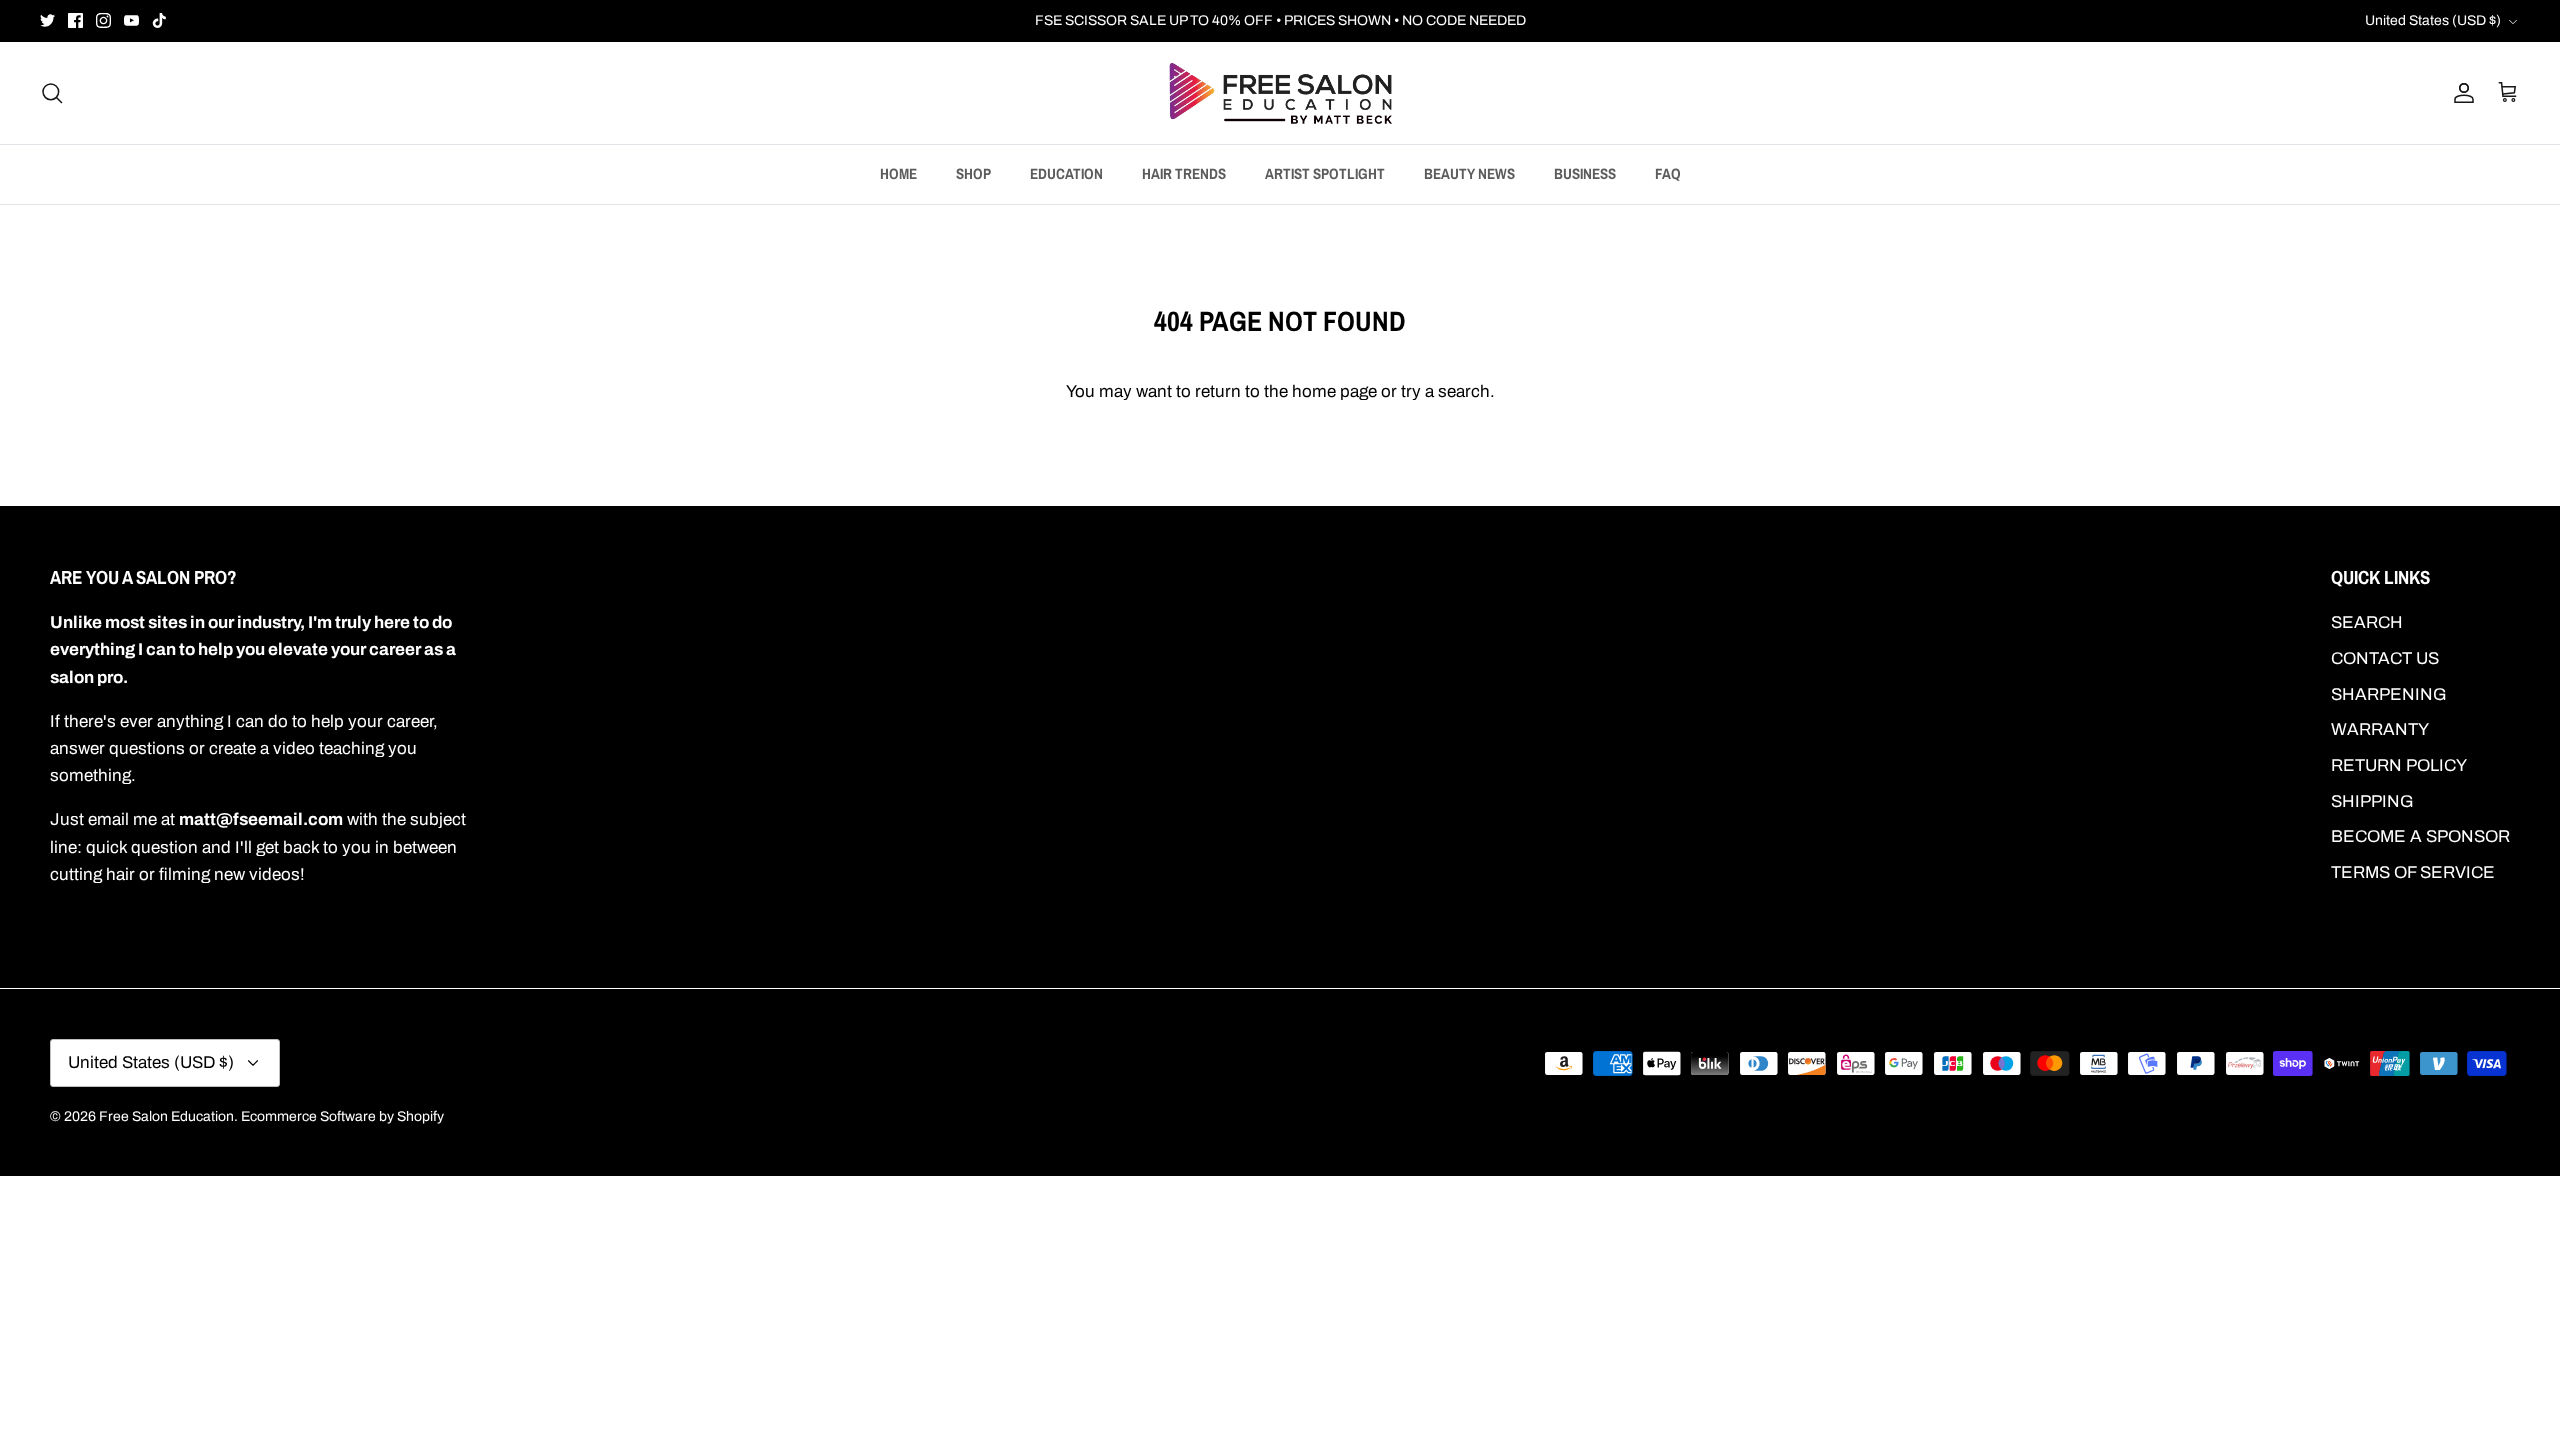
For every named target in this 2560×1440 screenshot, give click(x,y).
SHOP (973, 173)
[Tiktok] (159, 20)
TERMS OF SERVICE (2413, 872)
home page (1334, 391)
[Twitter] (47, 20)
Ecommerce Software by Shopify (342, 1116)
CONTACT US (2385, 658)
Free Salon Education (166, 1116)
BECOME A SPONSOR (2420, 836)
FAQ (1668, 173)
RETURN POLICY (2399, 765)
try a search (1445, 391)
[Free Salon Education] (1280, 93)
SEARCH (2367, 622)
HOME (898, 173)
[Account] (2460, 93)
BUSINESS (1585, 173)
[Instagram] (103, 20)
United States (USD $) (2433, 20)
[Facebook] (75, 20)
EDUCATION (1066, 173)
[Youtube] (131, 20)
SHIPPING (2372, 801)
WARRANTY (2380, 729)
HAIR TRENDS (1184, 173)
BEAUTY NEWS (1469, 173)
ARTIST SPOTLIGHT (1325, 173)
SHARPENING (2389, 694)
